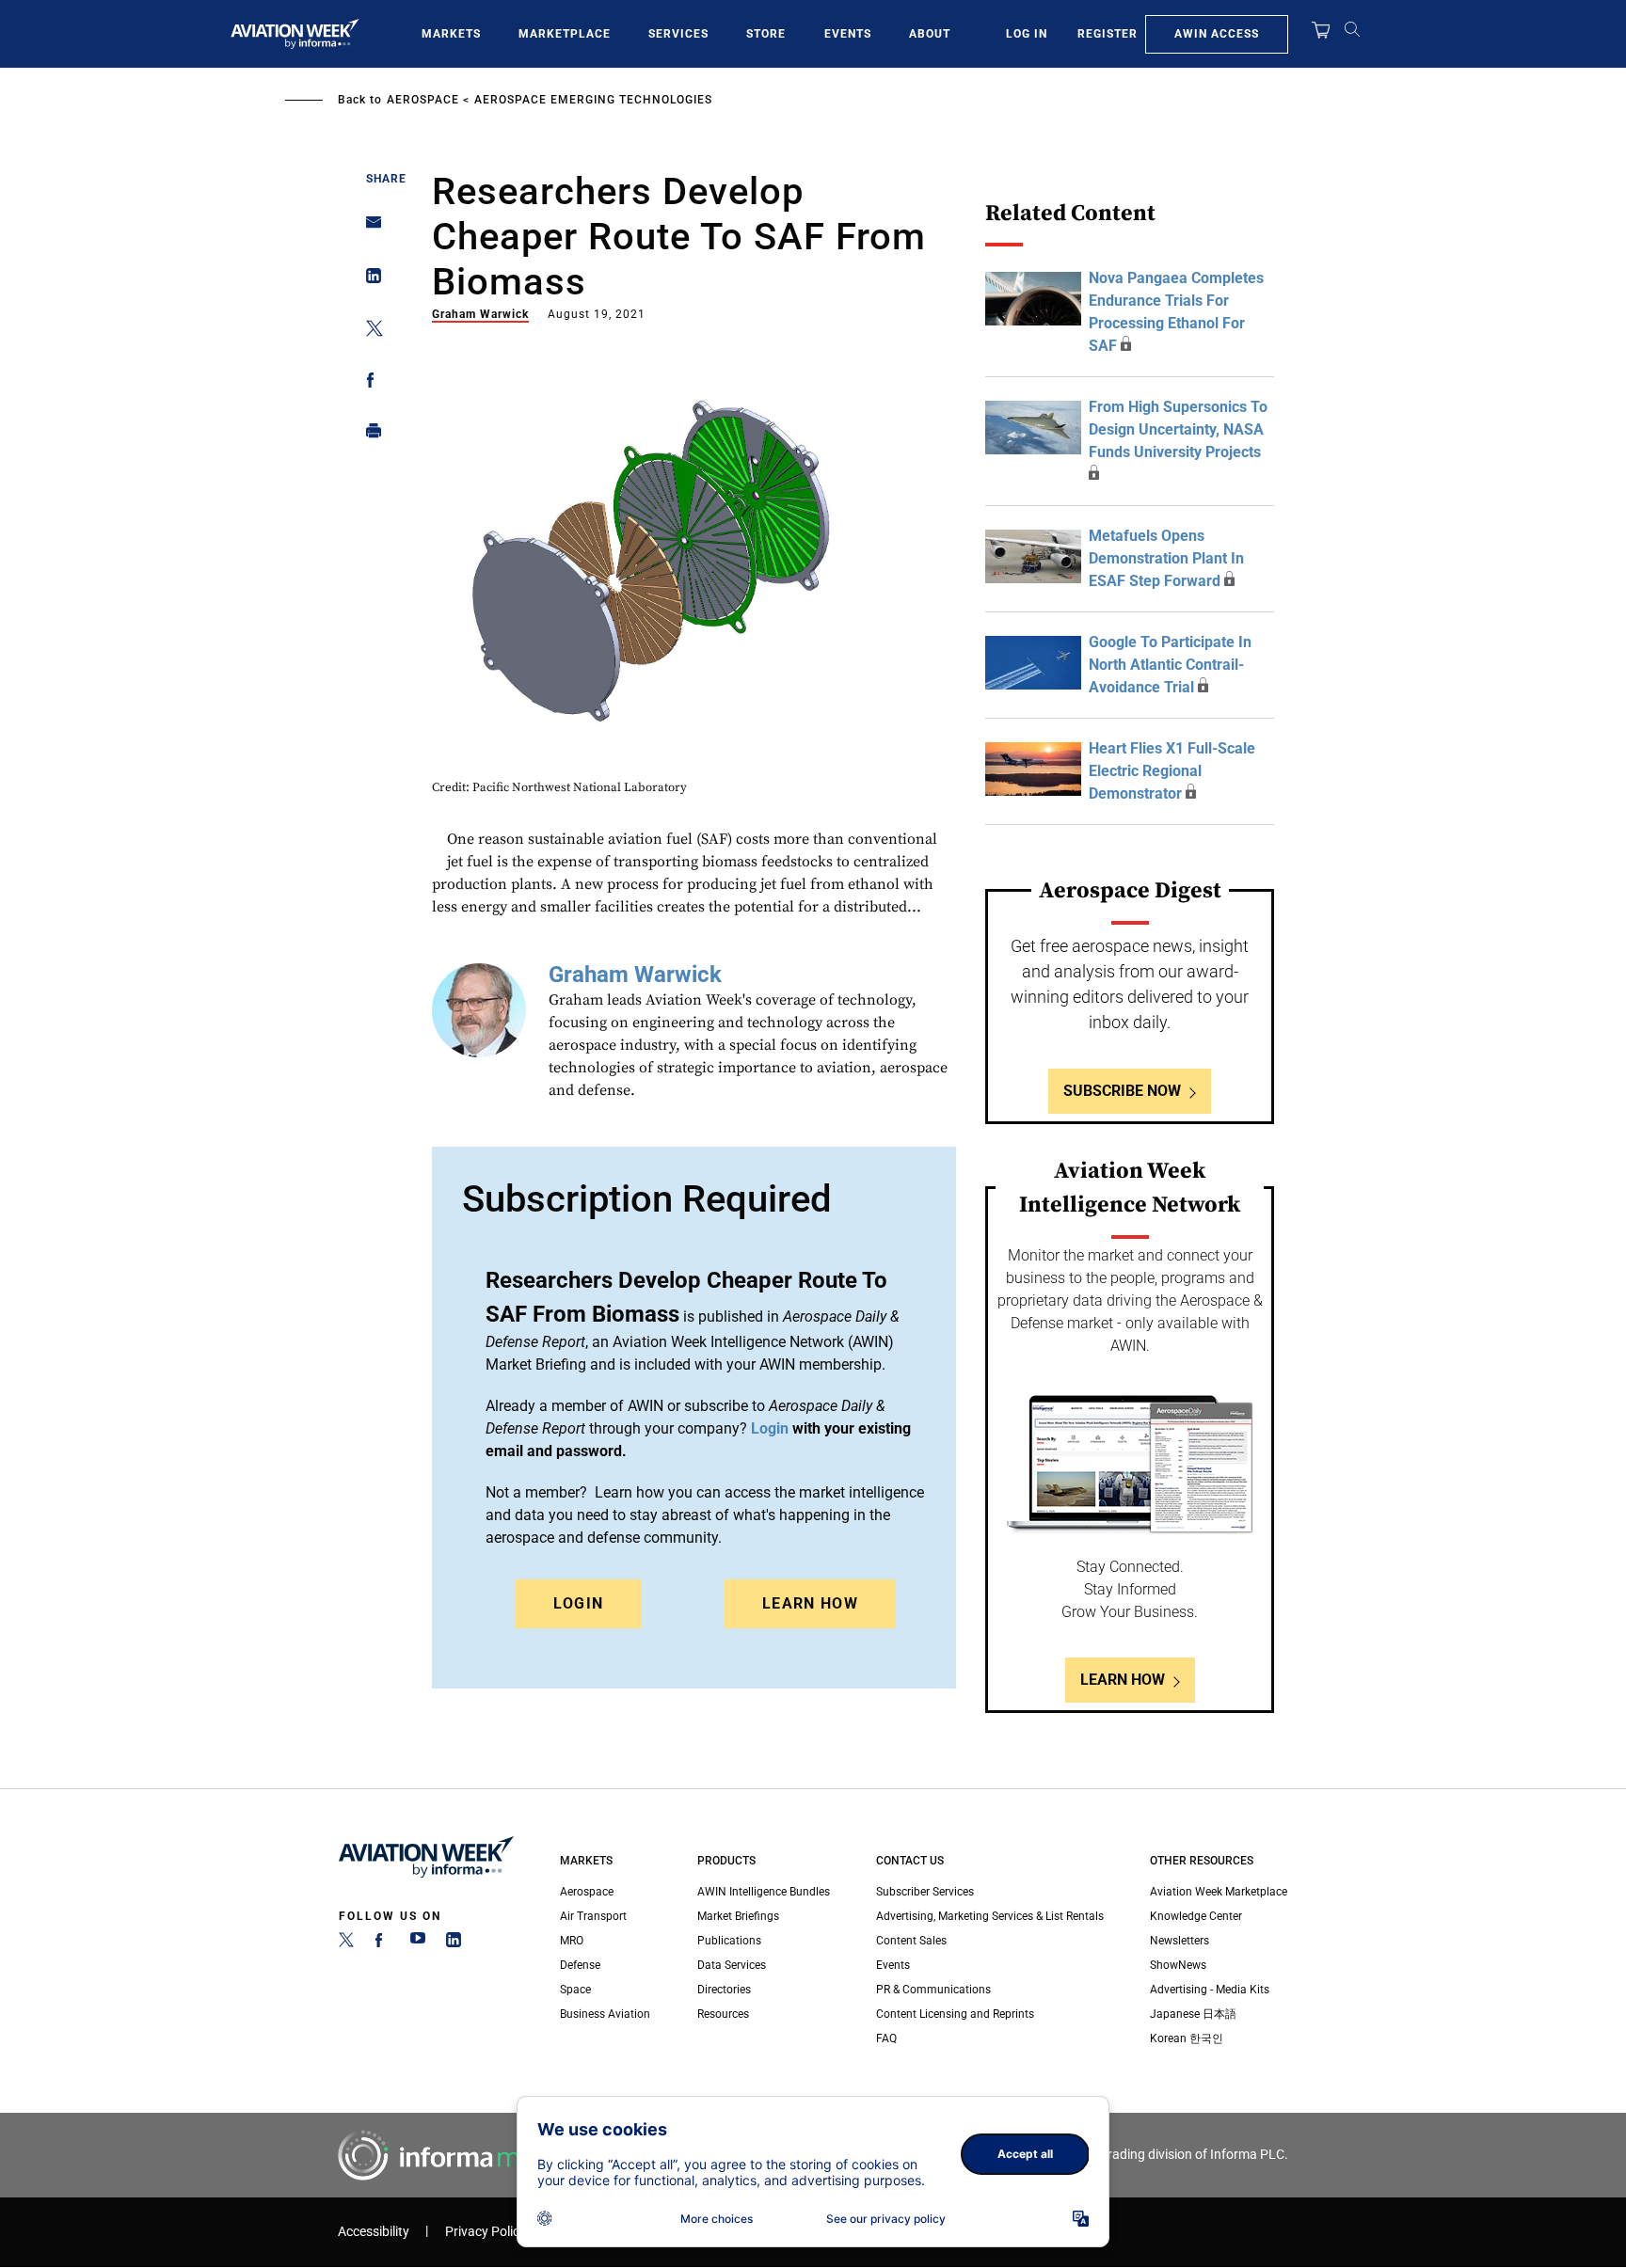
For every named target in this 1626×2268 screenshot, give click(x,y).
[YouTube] (418, 1943)
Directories (724, 1990)
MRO (572, 1941)
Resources (723, 2014)
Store (766, 34)
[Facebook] (382, 1943)
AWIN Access (1217, 34)
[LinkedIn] (454, 1943)
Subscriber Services (925, 1892)
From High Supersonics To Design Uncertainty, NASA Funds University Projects (1178, 429)
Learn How (810, 1603)
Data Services (732, 1965)
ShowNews (1178, 1965)
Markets (451, 34)
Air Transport (593, 1916)
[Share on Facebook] (368, 383)
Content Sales (911, 1941)
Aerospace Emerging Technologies (593, 100)
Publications (729, 1941)
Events (848, 34)
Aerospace (423, 100)
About (930, 34)
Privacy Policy (486, 2232)
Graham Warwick (480, 314)
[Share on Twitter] (368, 332)
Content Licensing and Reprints (955, 2014)
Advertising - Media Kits (1210, 1990)
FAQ (886, 2038)
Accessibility (374, 2232)
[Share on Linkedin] (368, 280)
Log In (1027, 34)
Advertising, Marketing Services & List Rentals (990, 1916)
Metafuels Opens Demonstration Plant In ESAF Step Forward (1166, 558)
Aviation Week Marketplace (1219, 1892)
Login (579, 1603)
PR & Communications (933, 1990)
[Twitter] (346, 1943)
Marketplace (565, 34)
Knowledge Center (1196, 1916)
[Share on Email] (368, 228)
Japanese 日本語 (1193, 2014)
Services (678, 34)
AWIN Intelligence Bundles (764, 1892)
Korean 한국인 (1187, 2038)
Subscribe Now (1122, 1091)
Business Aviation (605, 2014)
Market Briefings (738, 1916)
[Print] (368, 435)
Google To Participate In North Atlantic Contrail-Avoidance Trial (1170, 665)
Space (575, 1990)
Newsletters (1180, 1941)
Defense (580, 1965)
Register (1108, 34)
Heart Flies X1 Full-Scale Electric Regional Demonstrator (1172, 771)
